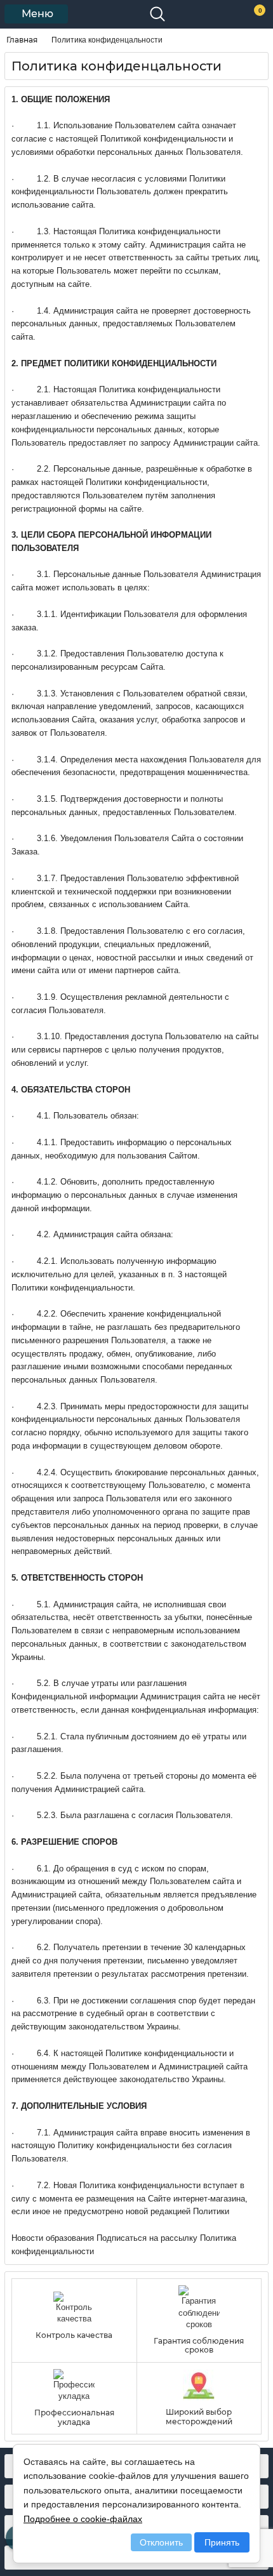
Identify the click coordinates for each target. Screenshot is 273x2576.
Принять (222, 2542)
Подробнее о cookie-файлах (83, 2519)
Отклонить (161, 2542)
